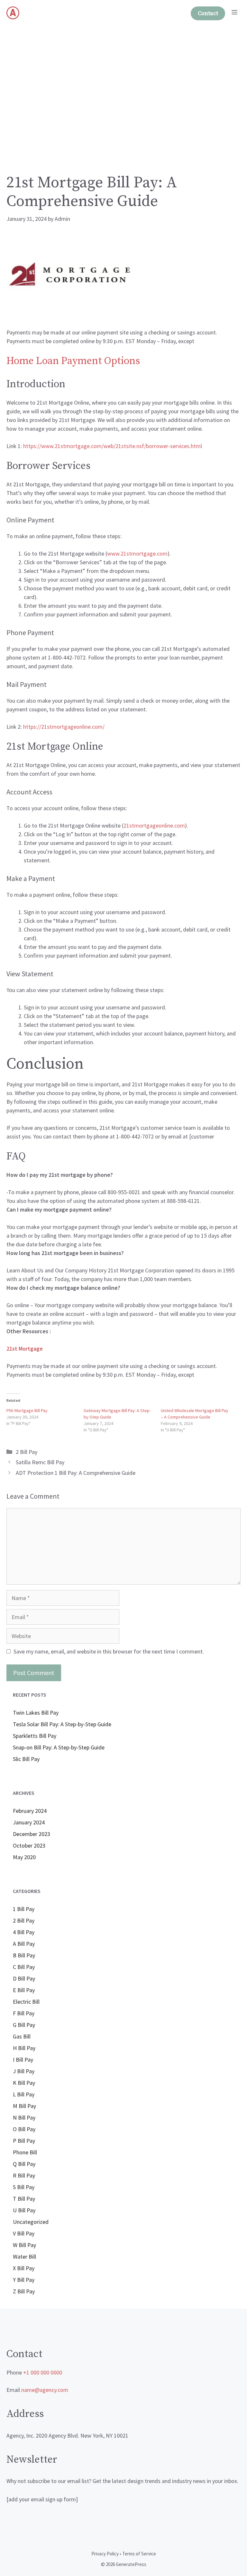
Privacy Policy (105, 2554)
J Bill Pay (24, 2071)
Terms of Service (139, 2554)
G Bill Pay (24, 2025)
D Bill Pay (24, 1978)
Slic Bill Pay (26, 1759)
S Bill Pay (24, 2187)
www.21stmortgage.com (137, 553)
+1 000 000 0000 (43, 2372)
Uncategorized (31, 2222)
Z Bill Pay (24, 2291)
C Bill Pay (24, 1967)
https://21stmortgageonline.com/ (64, 727)
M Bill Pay (24, 2106)
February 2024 (30, 1811)
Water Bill (24, 2257)
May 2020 (24, 1857)
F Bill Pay (24, 2013)
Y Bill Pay (24, 2280)
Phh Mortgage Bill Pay (27, 1410)
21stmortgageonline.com (154, 825)
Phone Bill (25, 2152)
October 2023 (29, 1845)
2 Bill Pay (27, 1452)
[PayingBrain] (13, 13)
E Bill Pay (24, 1990)
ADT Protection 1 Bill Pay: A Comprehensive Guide (76, 1473)
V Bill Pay (24, 2233)
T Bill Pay (24, 2199)
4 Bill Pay (24, 1932)
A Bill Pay (24, 1944)
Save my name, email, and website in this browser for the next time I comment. (109, 1651)
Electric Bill (26, 2002)
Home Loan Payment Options (73, 361)
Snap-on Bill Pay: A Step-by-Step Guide (59, 1747)
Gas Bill (22, 2036)
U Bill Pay (24, 2210)
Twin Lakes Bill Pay (36, 1713)
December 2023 (32, 1834)
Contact (208, 13)
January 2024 (29, 1822)
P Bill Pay (24, 2141)
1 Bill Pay (24, 1909)
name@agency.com (45, 2390)
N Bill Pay (24, 2117)
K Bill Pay (24, 2083)
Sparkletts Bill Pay (35, 1736)
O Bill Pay (24, 2129)
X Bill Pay (24, 2268)
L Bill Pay (24, 2094)
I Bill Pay (23, 2060)
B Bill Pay (24, 1955)
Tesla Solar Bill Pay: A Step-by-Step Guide (62, 1724)
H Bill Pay (24, 2048)
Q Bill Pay (24, 2164)
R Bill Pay (24, 2175)
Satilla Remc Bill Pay (40, 1462)
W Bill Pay (24, 2245)
